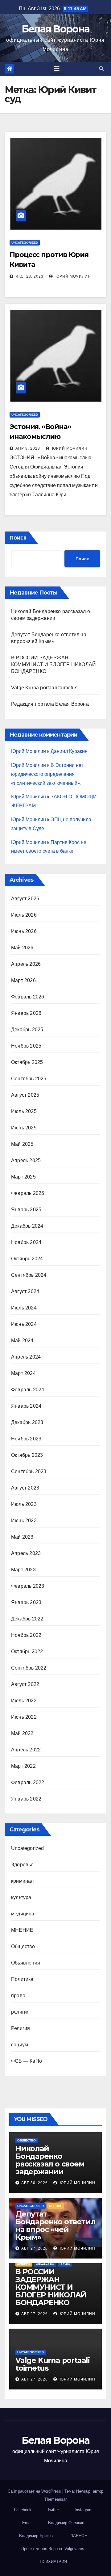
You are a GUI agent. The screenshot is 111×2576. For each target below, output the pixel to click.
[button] (101, 69)
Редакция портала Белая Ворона (50, 704)
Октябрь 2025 (27, 1062)
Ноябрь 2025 (26, 1046)
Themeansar (55, 2499)
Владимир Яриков (36, 2536)
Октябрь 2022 (27, 1651)
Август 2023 (25, 1488)
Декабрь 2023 (27, 1422)
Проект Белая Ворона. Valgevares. (53, 2549)
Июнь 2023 (24, 1521)
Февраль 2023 (28, 1586)
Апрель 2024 (26, 1357)
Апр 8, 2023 (28, 448)
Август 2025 (25, 1095)
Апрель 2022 (26, 1750)
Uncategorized (25, 243)
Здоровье (23, 1865)
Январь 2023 (26, 1602)
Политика (22, 1979)
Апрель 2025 (26, 1160)
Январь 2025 (26, 1210)
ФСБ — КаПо (27, 2061)
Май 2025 (22, 1144)
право (18, 1996)
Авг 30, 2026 (35, 2183)
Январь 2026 (26, 1013)
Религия (21, 2028)
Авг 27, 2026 (35, 2248)
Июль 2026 (24, 915)
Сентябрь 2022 (29, 1668)
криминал (23, 1881)
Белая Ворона (56, 29)
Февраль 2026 (28, 997)
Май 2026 (22, 948)
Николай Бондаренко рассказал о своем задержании (50, 2160)
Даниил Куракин (69, 751)
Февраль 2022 (28, 1782)
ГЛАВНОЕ (78, 2536)
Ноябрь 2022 (26, 1635)
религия (20, 2012)
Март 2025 (23, 1177)
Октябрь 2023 (27, 1455)
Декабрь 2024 (27, 1226)
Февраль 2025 (28, 1193)
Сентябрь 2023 (29, 1471)
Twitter (53, 2510)
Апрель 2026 (26, 964)
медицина (23, 1914)
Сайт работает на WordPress (35, 2491)
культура (21, 1897)
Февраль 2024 (28, 1390)
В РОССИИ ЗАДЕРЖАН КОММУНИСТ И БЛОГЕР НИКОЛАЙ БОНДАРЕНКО (53, 664)
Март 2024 (23, 1373)
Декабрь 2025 (27, 1030)
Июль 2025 (24, 1111)
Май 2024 (22, 1341)
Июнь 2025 (24, 1128)
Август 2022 (25, 1684)
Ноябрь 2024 (26, 1242)
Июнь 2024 (24, 1324)
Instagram (84, 2510)
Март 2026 (23, 980)
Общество (23, 1946)
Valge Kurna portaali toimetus (44, 688)
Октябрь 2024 (27, 1259)
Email (27, 2523)
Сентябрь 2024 (29, 1275)
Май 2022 (22, 1733)
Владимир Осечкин (66, 2523)
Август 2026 (25, 899)
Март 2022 (23, 1766)
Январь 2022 (26, 1799)
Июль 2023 (24, 1504)
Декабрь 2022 (27, 1619)
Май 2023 (22, 1537)
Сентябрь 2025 (29, 1079)
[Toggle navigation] (57, 69)
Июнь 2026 (24, 931)
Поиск (18, 538)
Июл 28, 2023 (29, 276)
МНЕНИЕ (22, 1930)
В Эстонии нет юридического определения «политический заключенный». (47, 774)
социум (20, 2045)
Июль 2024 (24, 1308)
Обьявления (26, 1963)
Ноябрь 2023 (26, 1439)
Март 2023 (23, 1570)
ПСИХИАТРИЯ (53, 2562)
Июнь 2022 (24, 1717)
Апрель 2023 (26, 1553)
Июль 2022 (24, 1701)
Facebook (23, 2510)
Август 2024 (25, 1291)
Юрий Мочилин (73, 276)
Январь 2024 (26, 1406)
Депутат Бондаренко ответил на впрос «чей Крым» (55, 2225)
